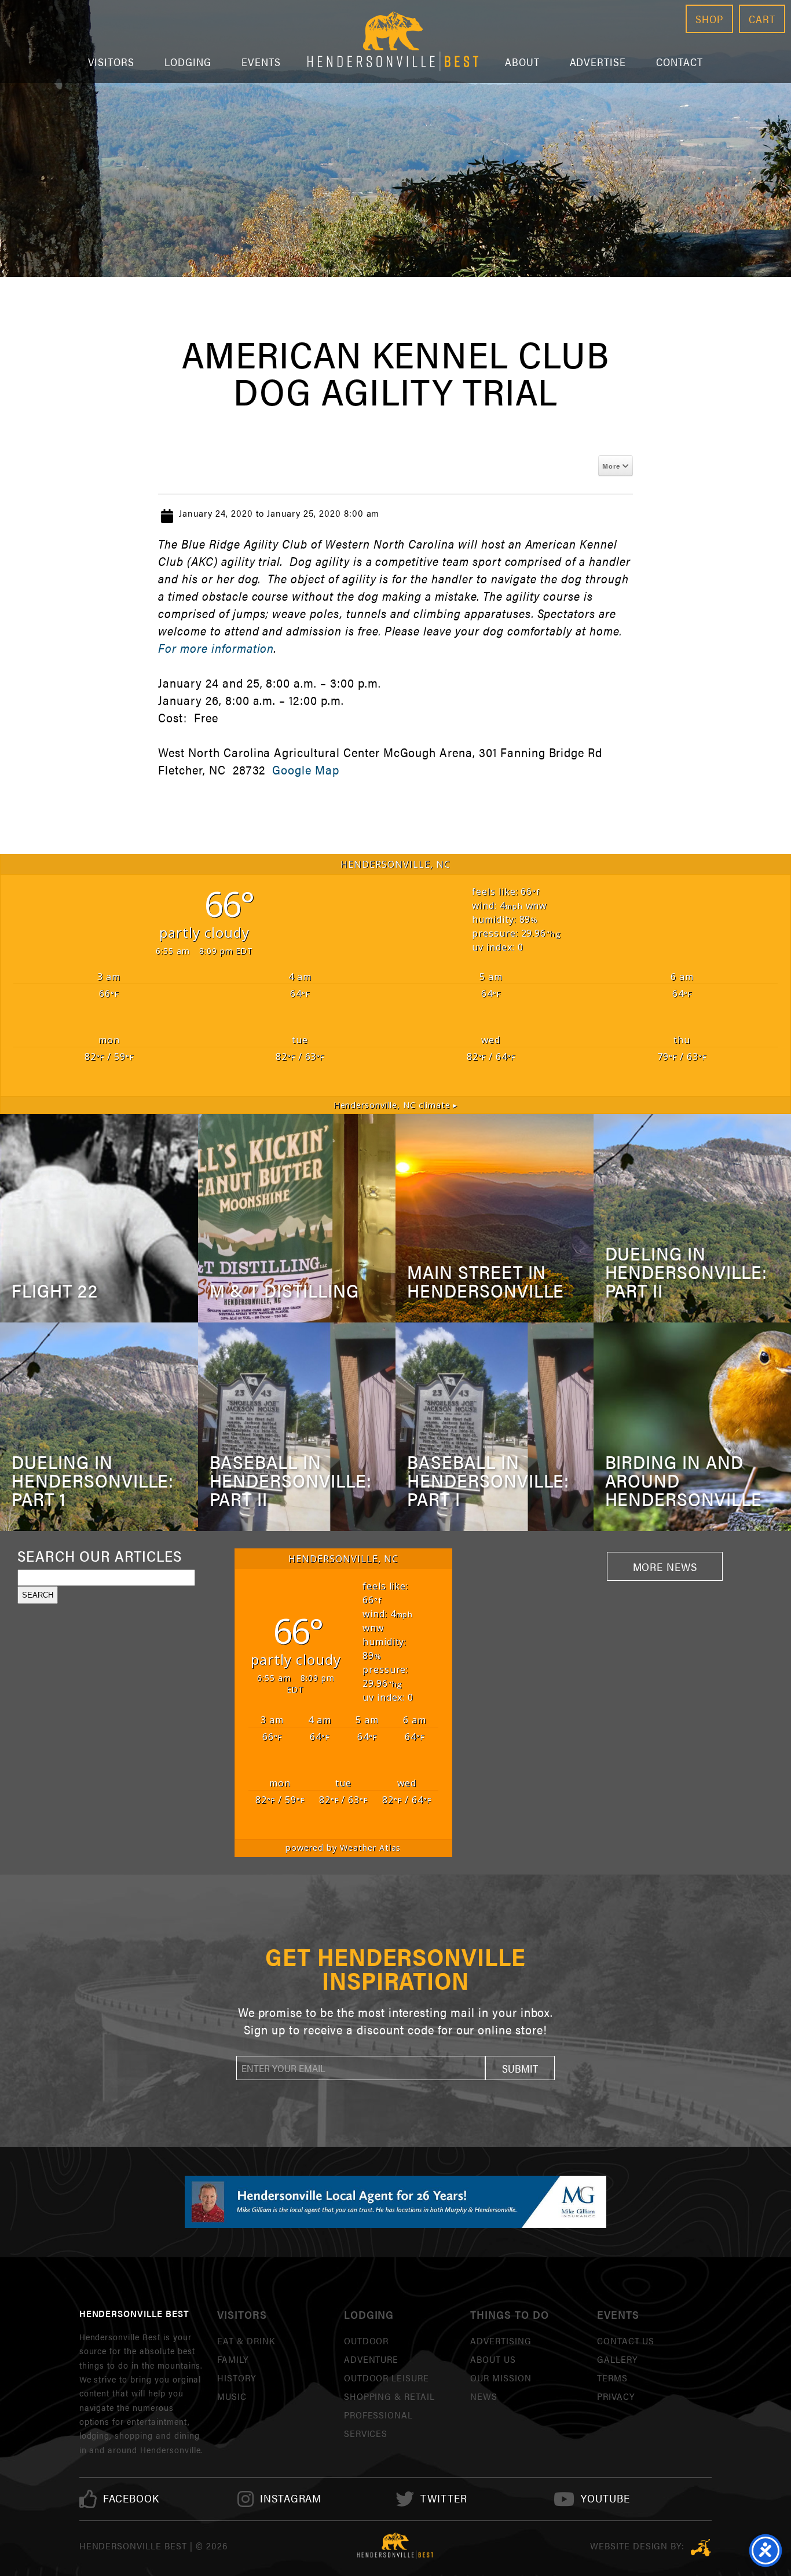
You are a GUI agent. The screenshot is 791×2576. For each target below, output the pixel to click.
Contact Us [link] (626, 2341)
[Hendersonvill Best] (395, 2546)
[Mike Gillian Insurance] (395, 2202)
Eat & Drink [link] (246, 2341)
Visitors (111, 62)
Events (261, 62)
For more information (216, 648)
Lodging (188, 62)
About (522, 62)
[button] (520, 2068)
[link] (131, 2499)
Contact (680, 62)
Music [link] (232, 2396)
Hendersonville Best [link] (393, 41)
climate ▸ (396, 1105)
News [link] (484, 2396)
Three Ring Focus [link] (701, 2548)
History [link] (237, 2378)
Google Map (306, 770)
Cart (762, 19)
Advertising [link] (501, 2341)
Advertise (598, 62)
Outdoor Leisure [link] (387, 2378)
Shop (709, 19)
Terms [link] (612, 2378)
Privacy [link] (616, 2396)
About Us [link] (493, 2359)
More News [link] (665, 1566)
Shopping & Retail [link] (389, 2396)
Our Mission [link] (501, 2378)
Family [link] (233, 2359)
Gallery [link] (617, 2359)
